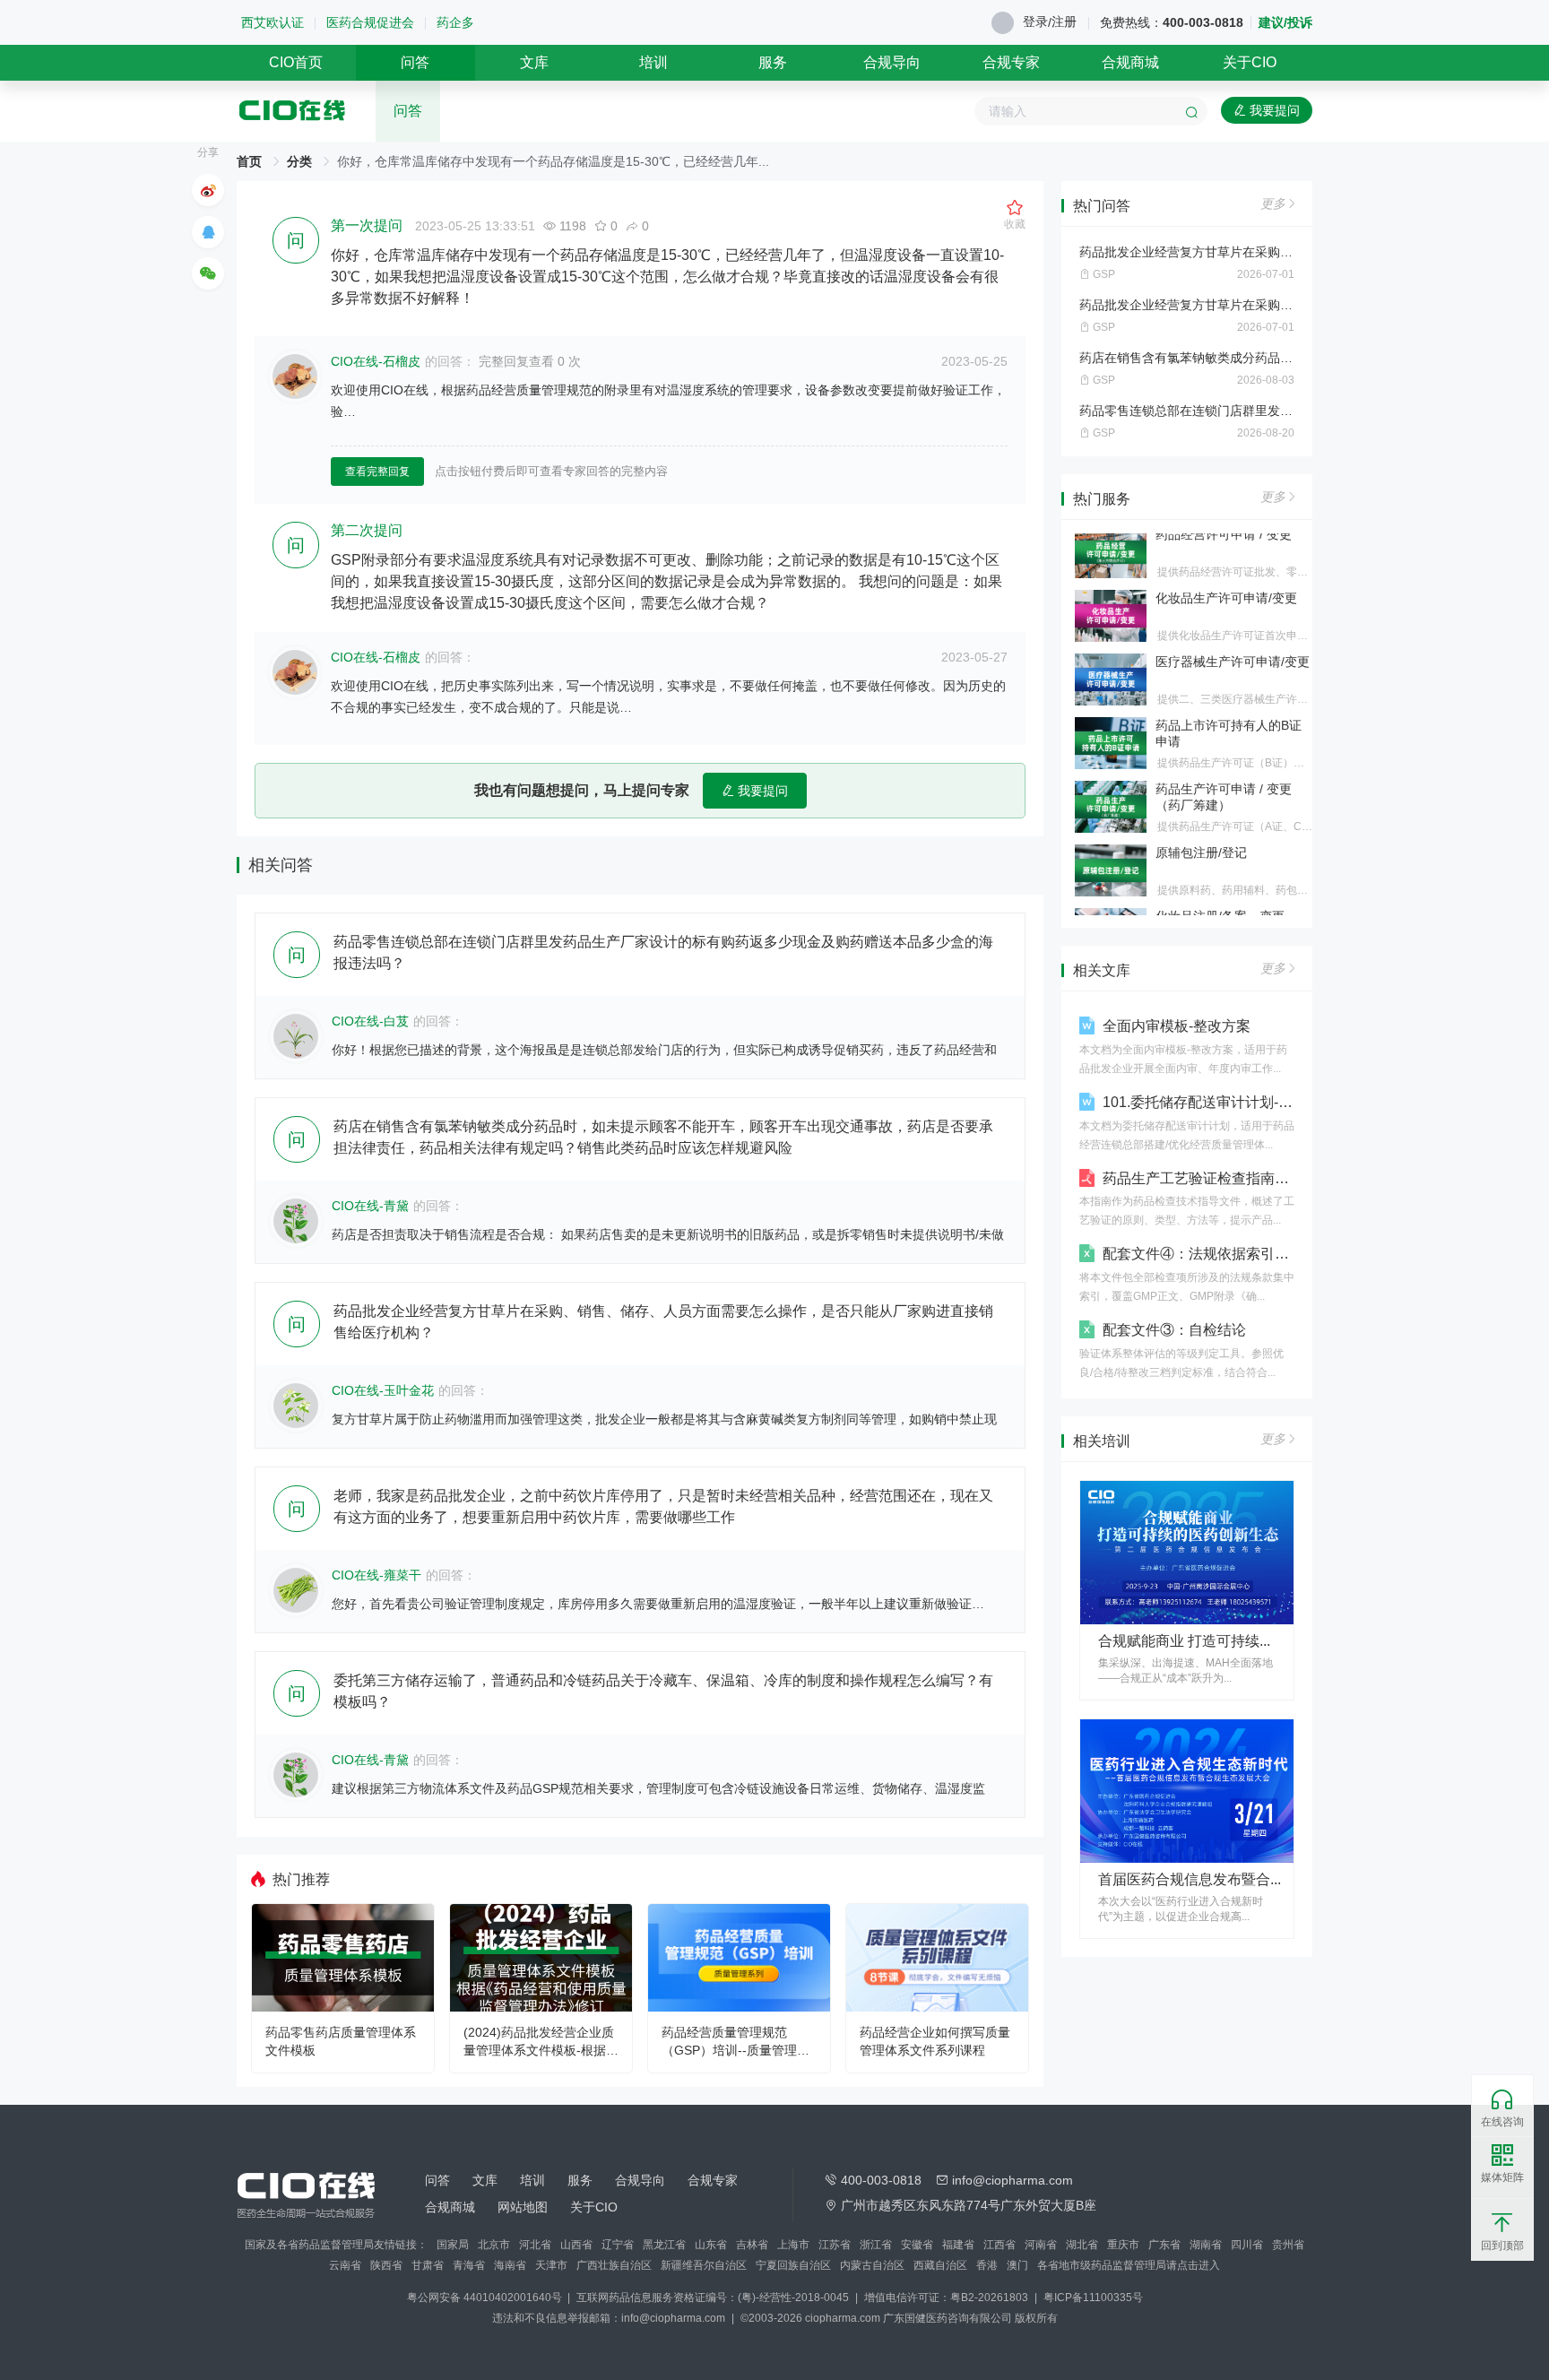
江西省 (999, 2245)
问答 (415, 62)
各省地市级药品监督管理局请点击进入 (1129, 2265)
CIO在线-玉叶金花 (383, 1390)
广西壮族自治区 (614, 2265)
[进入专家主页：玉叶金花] (296, 1406)
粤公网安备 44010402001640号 (486, 2298)
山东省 (711, 2245)
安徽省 (917, 2245)
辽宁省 (618, 2245)
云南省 (345, 2265)
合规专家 (1011, 62)
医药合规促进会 (370, 22)
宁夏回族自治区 (793, 2265)
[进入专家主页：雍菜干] (296, 1590)
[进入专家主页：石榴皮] (295, 376)
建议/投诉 (1285, 22)
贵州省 (1288, 2245)
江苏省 (835, 2245)
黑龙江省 (664, 2245)
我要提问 (1273, 110)
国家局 (453, 2245)
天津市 (551, 2265)
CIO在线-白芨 (370, 1021)
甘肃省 (428, 2265)
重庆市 (1123, 2245)
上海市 (793, 2245)
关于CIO (1250, 62)
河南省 (1041, 2245)
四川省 (1247, 2245)
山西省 (576, 2245)
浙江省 (876, 2245)
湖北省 (1082, 2245)
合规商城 (1130, 62)
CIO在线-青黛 (370, 1206)
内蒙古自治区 (872, 2265)
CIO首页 (296, 62)
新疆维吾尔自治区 (704, 2265)
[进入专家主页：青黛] (296, 1221)
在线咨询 (1502, 2122)
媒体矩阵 (1502, 2177)
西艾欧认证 (273, 22)
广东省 (1164, 2245)
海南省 (510, 2265)
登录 (1035, 22)
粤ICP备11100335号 (1093, 2298)
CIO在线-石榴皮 (376, 361)
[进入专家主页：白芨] (296, 1036)
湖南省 (1206, 2245)
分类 (299, 161)
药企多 (455, 22)
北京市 (494, 2245)
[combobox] (1091, 111)
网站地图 (523, 2207)
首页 (249, 161)
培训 (653, 62)
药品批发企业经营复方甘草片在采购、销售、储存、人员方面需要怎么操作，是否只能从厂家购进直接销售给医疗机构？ (1187, 252)
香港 (987, 2265)
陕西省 (386, 2265)
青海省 (469, 2265)
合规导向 (892, 62)
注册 (1064, 22)
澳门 (1017, 2265)
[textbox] (1091, 111)
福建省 (958, 2245)
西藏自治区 (940, 2265)
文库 (534, 62)
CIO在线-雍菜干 (376, 1575)
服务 (773, 62)
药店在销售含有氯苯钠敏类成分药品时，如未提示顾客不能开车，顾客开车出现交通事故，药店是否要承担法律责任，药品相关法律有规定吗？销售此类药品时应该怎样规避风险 (1187, 358)
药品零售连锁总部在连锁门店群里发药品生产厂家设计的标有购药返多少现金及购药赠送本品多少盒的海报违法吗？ (1187, 411)
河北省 (535, 2245)
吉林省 (752, 2245)
